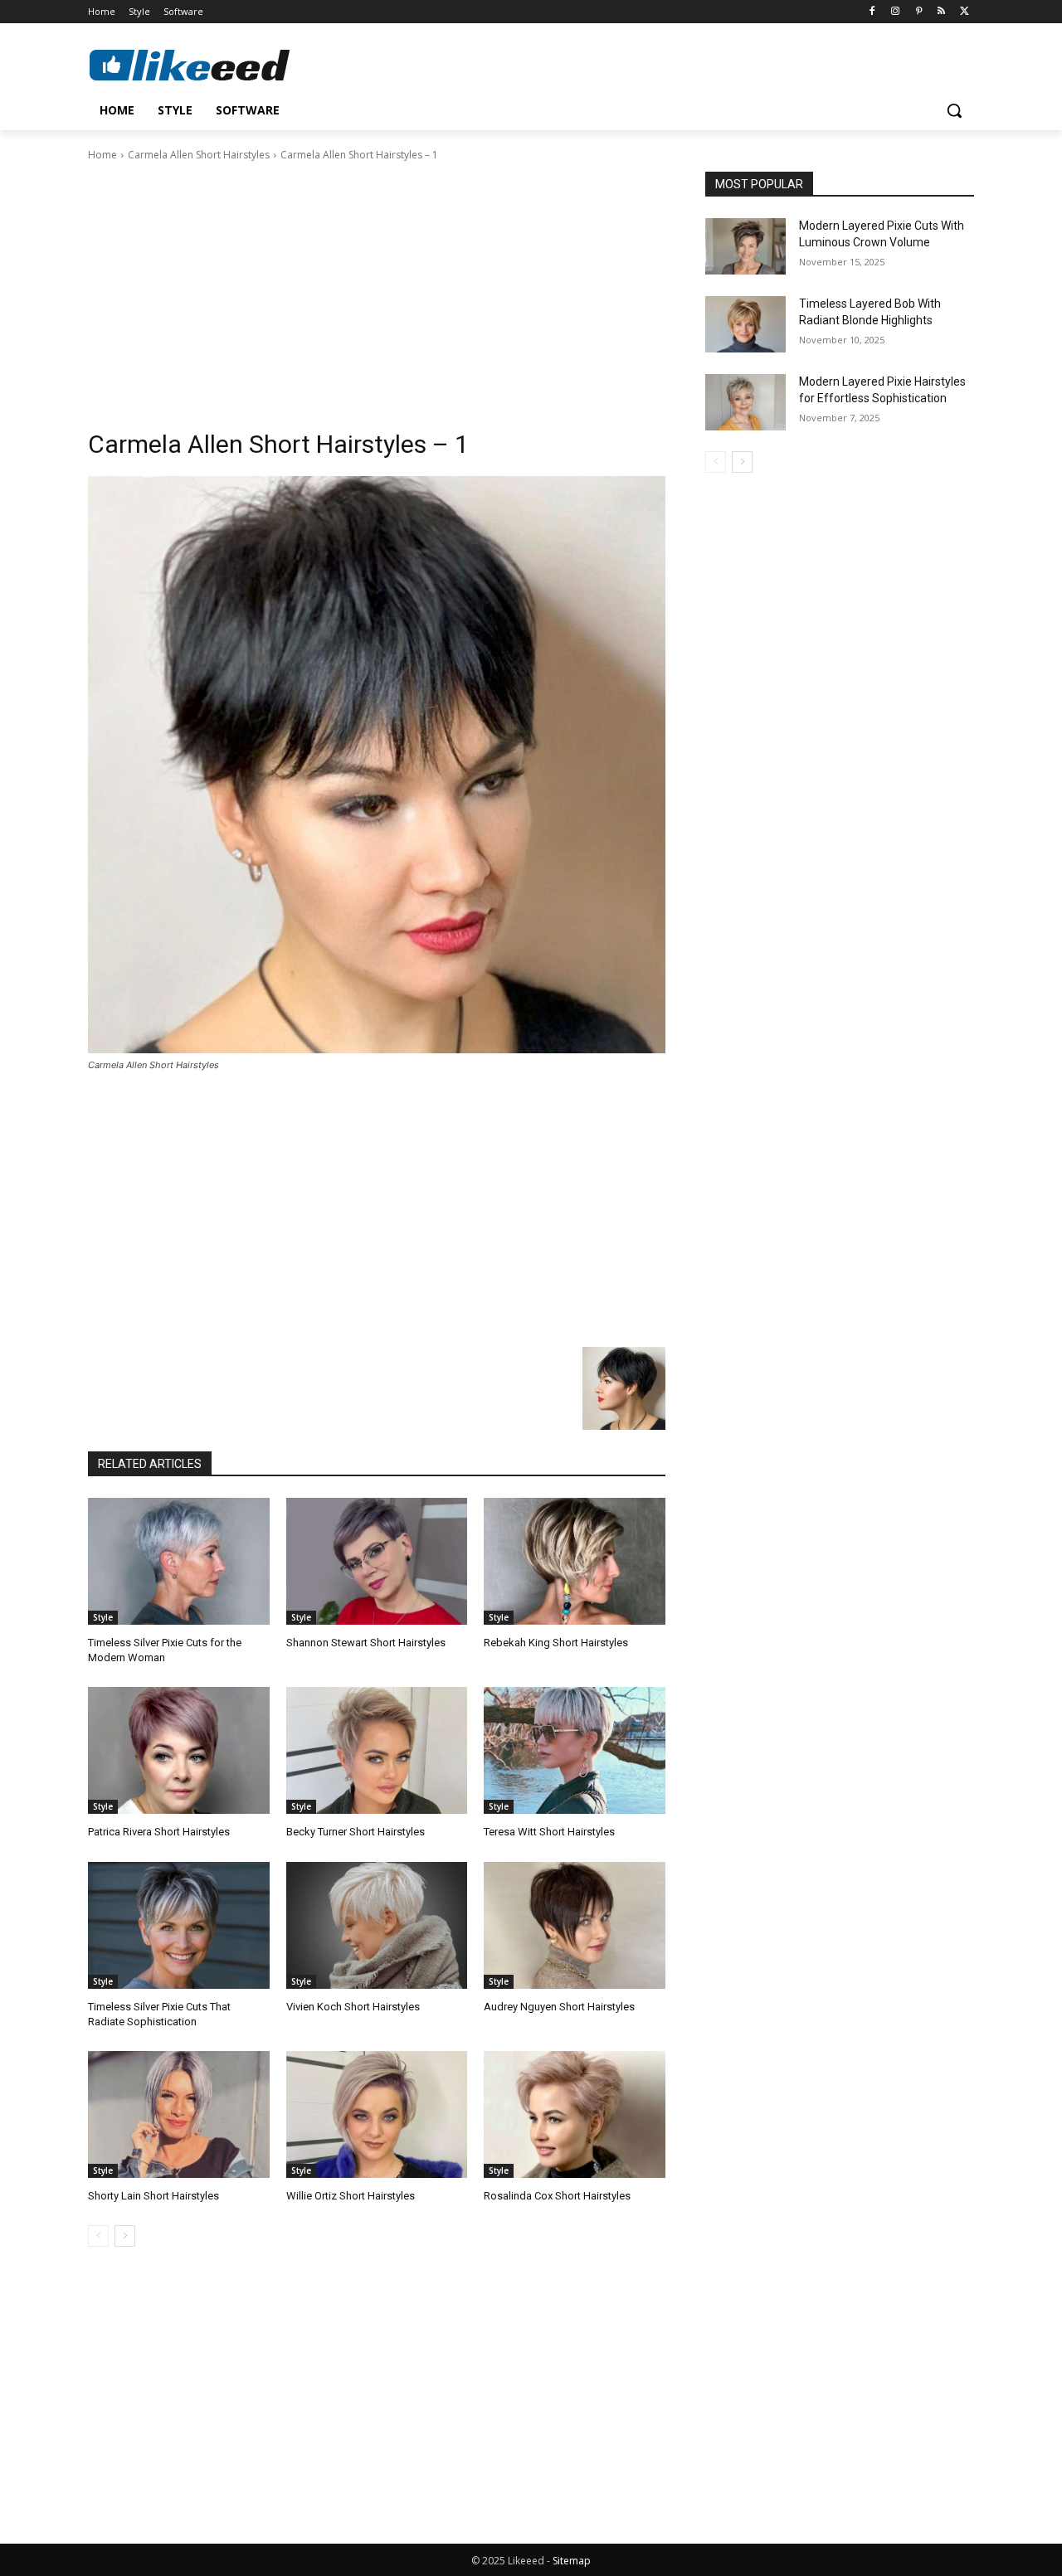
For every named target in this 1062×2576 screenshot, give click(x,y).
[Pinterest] (919, 12)
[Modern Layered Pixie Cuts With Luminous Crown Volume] (745, 246)
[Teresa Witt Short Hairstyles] (575, 1750)
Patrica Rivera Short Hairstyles (159, 1832)
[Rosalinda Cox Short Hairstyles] (575, 2114)
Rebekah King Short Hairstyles (556, 1643)
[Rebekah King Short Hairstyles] (575, 1561)
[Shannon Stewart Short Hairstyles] (377, 1561)
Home (102, 155)
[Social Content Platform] (221, 65)
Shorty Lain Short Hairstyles (153, 2196)
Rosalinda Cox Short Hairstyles (557, 2196)
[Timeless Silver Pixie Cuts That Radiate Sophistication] (179, 1925)
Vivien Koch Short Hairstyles (353, 2007)
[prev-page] (98, 2236)
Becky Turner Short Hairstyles (356, 1832)
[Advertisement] (377, 288)
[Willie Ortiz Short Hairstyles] (377, 2114)
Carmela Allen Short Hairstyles (199, 155)
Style (103, 1617)
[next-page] (125, 2236)
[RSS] (941, 12)
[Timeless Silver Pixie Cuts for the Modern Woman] (179, 1561)
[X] (965, 12)
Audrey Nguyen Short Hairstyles (559, 2007)
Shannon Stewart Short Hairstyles (366, 1643)
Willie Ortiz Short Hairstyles (351, 2196)
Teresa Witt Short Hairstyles (549, 1832)
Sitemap (572, 2561)
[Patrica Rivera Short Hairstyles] (179, 1750)
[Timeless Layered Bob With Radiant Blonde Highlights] (745, 324)
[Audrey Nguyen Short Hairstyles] (575, 1925)
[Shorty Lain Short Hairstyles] (179, 2114)
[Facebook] (872, 12)
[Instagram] (896, 12)
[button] (954, 110)
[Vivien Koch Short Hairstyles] (377, 1925)
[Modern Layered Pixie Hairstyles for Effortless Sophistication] (745, 402)
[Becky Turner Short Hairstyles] (377, 1750)
